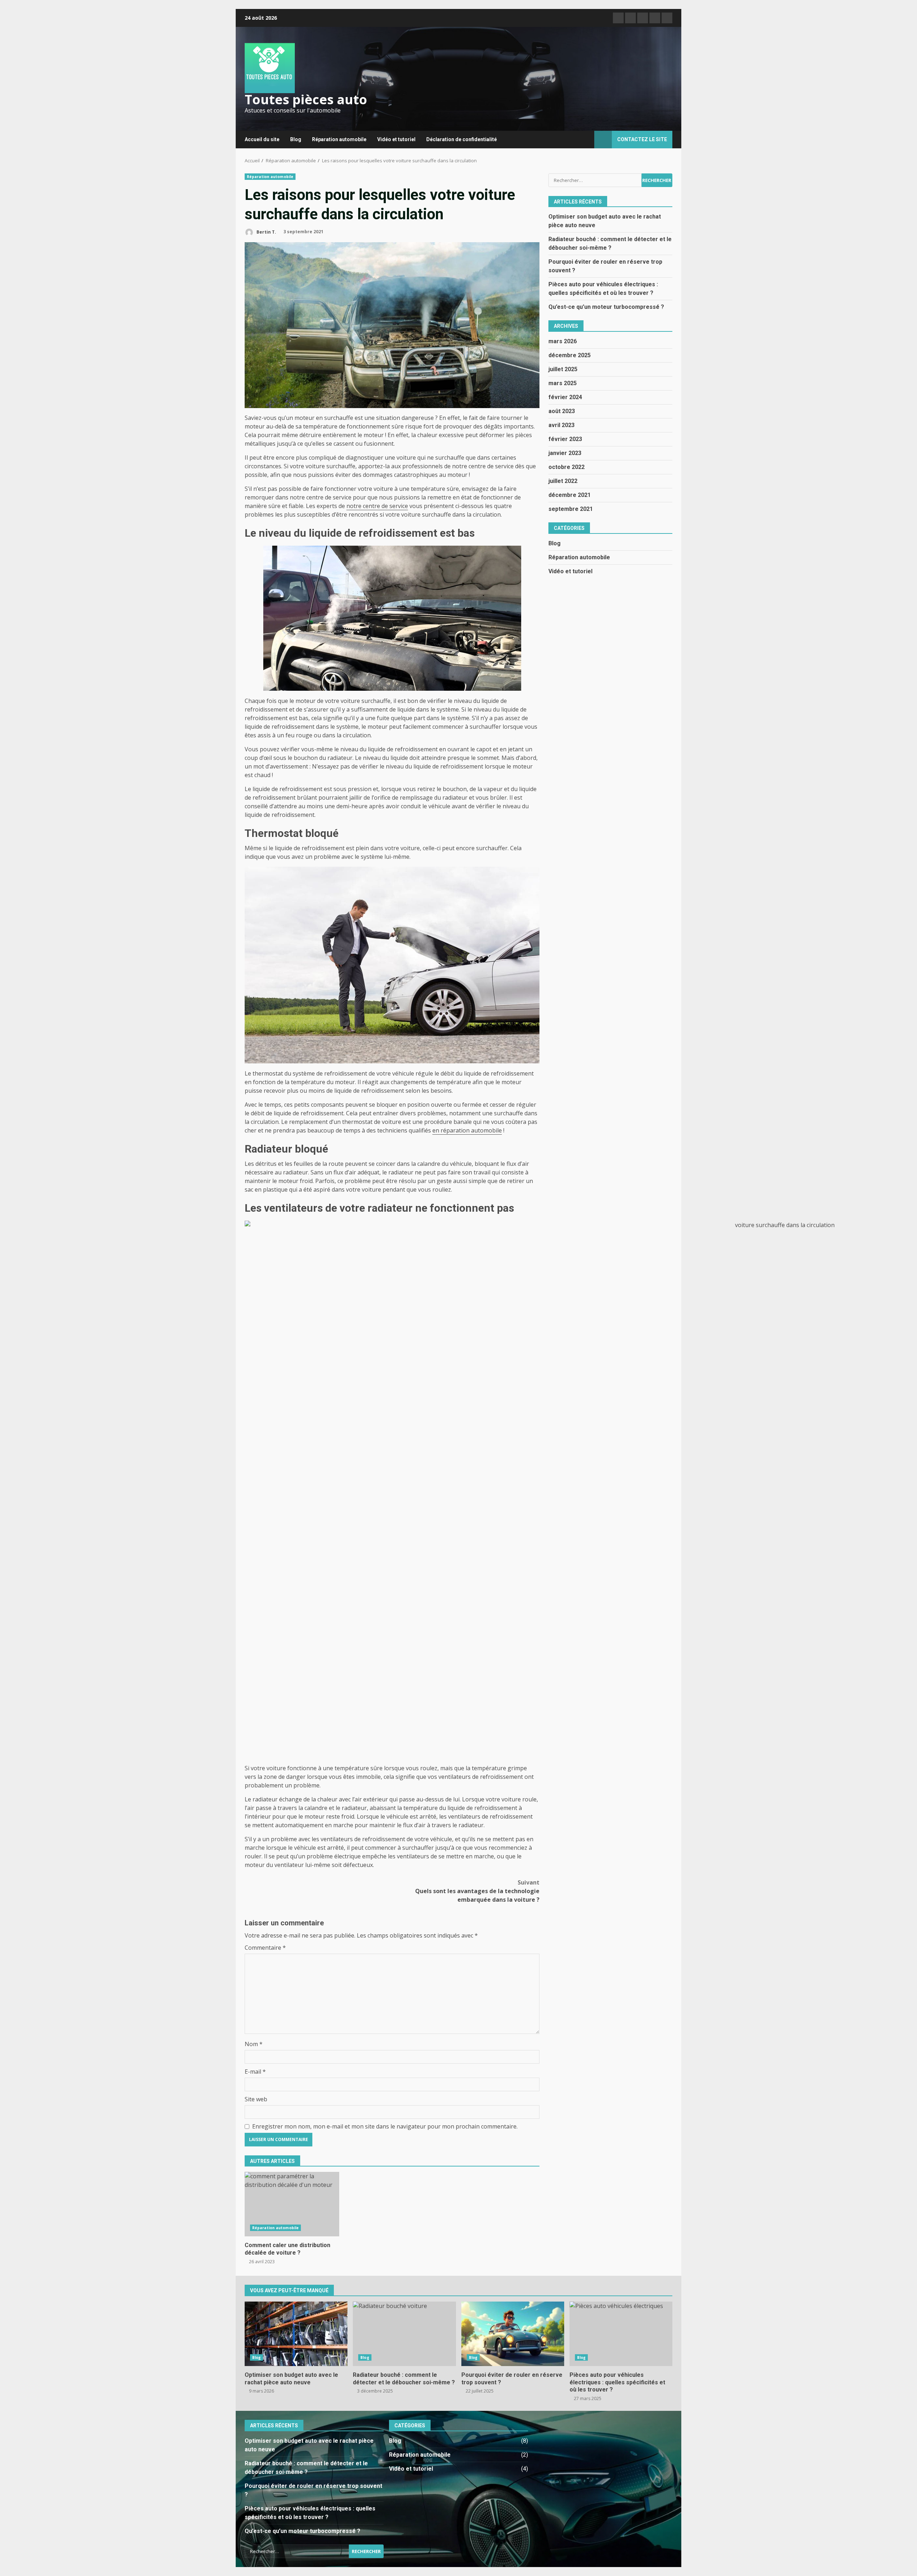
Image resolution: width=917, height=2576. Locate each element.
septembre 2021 (571, 509)
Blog (296, 139)
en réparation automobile (467, 1130)
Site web (256, 2099)
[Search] (585, 140)
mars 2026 (563, 341)
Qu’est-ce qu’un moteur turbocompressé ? (606, 307)
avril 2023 (561, 425)
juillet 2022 (563, 481)
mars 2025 (563, 383)
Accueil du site (262, 139)
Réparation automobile (339, 139)
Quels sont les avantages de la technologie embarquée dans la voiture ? (477, 1891)
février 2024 (565, 397)
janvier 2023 (565, 453)
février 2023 (565, 439)
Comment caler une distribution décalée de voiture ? (292, 2204)
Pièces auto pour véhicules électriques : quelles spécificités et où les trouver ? (621, 2334)
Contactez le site (642, 139)
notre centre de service (377, 506)
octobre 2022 (566, 467)
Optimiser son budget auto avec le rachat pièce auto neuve (296, 2334)
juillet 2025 (563, 369)
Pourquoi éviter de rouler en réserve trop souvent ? (513, 2334)
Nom (254, 2044)
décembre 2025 (570, 355)
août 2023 (562, 411)
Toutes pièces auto (306, 99)
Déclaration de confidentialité (462, 139)
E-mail (255, 2072)
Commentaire (265, 1948)
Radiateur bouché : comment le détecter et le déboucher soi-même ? (404, 2334)
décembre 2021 (570, 495)
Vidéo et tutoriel (396, 139)
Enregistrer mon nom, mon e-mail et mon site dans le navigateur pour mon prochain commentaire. (385, 2126)
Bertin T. (266, 232)
